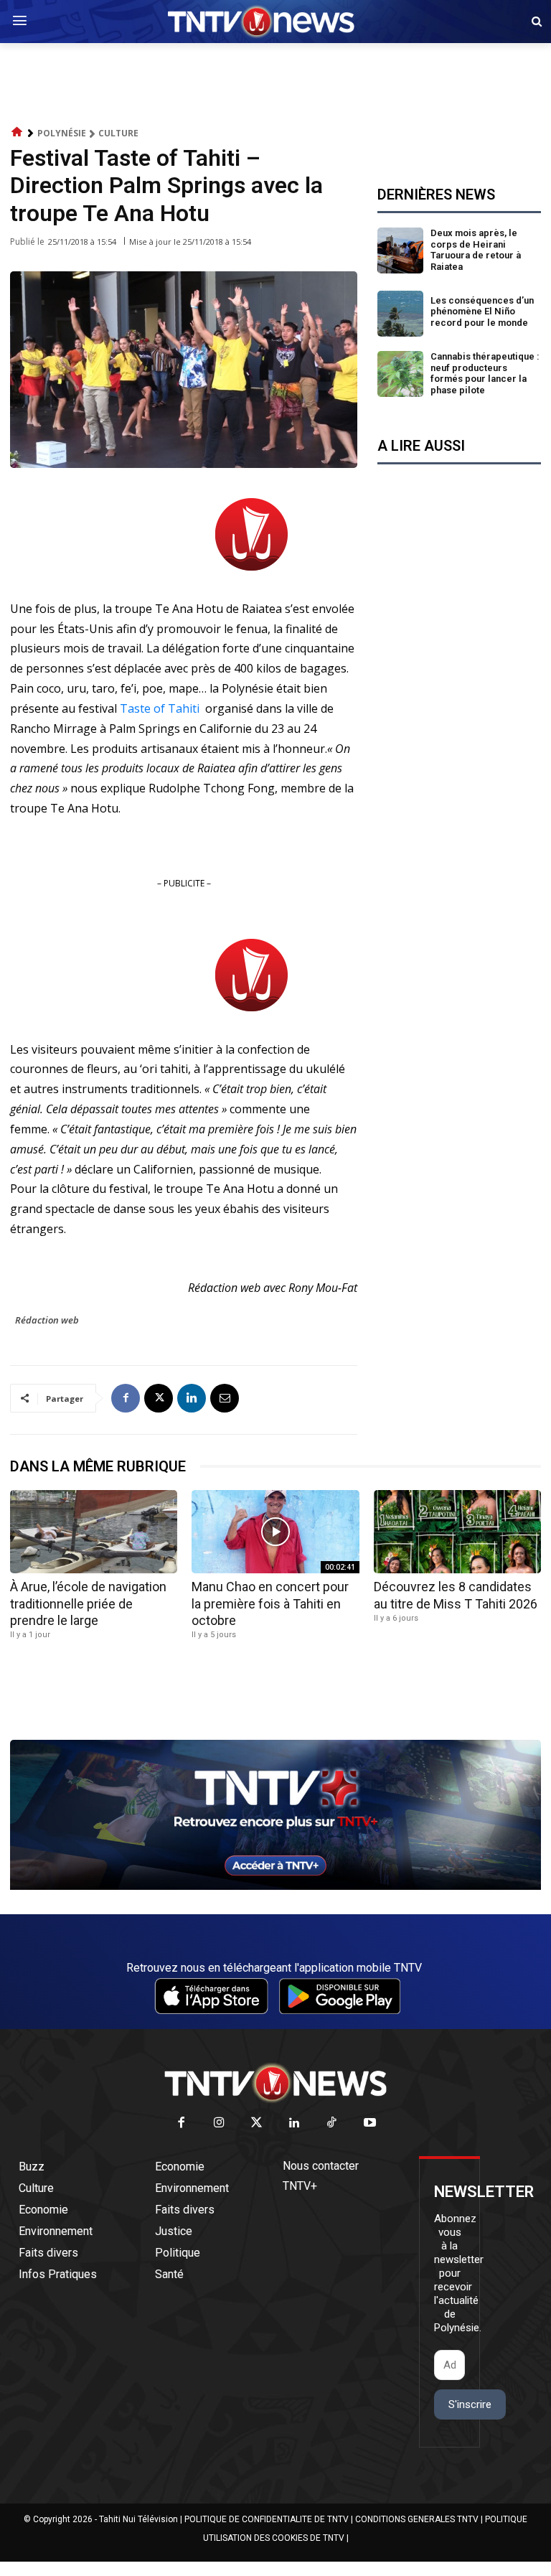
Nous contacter (321, 2166)
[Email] (225, 1398)
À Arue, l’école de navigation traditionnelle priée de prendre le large (88, 1603)
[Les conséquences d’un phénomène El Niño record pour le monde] (400, 314)
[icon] (17, 132)
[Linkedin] (192, 1398)
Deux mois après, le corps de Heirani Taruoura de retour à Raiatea (476, 250)
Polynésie (62, 133)
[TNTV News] (275, 2083)
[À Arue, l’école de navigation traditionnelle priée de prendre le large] (94, 1532)
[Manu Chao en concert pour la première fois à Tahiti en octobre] (275, 1532)
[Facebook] (126, 1398)
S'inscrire (470, 2404)
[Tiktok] (333, 2123)
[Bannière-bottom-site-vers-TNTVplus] (275, 1886)
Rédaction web (47, 1320)
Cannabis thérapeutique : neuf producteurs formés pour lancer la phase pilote (485, 373)
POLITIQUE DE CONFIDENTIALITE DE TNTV (267, 2519)
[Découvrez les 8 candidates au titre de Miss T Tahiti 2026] (457, 1532)
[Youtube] (370, 2123)
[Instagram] (219, 2123)
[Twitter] (257, 2123)
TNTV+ (300, 2186)
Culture (118, 133)
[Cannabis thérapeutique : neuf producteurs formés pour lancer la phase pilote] (400, 374)
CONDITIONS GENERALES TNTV (417, 2519)
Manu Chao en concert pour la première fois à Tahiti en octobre (270, 1603)
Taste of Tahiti (160, 708)
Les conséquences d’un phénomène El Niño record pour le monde (482, 312)
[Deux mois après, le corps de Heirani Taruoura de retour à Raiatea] (400, 250)
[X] (159, 1398)
